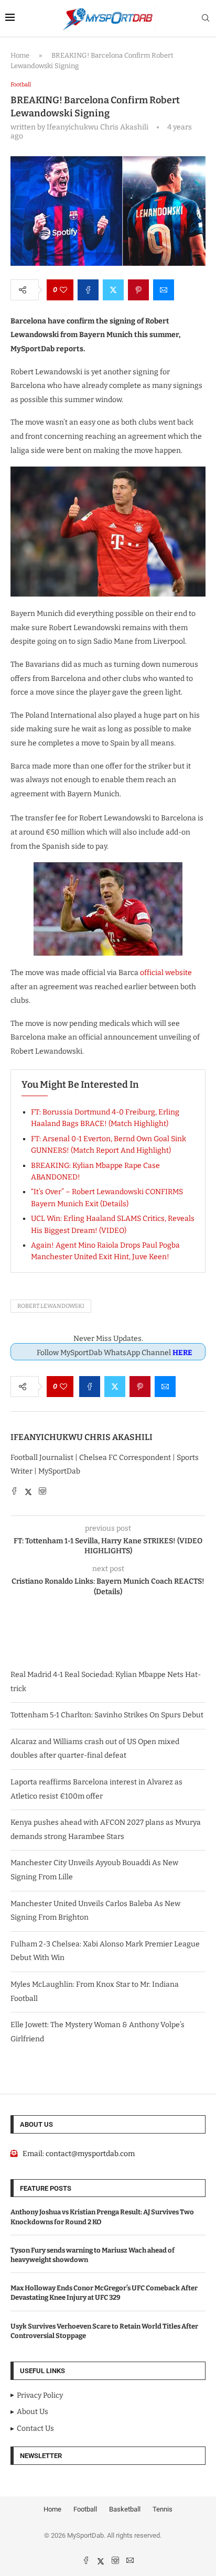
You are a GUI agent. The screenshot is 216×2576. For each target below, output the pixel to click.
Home (20, 55)
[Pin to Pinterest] (138, 290)
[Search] (206, 19)
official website (166, 973)
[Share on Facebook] (88, 290)
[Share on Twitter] (113, 290)
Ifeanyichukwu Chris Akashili (82, 1437)
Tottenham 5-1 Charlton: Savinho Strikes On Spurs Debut (107, 1715)
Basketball (125, 2509)
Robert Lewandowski (51, 1306)
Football (85, 2509)
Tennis (163, 2509)
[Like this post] (63, 290)
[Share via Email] (164, 290)
